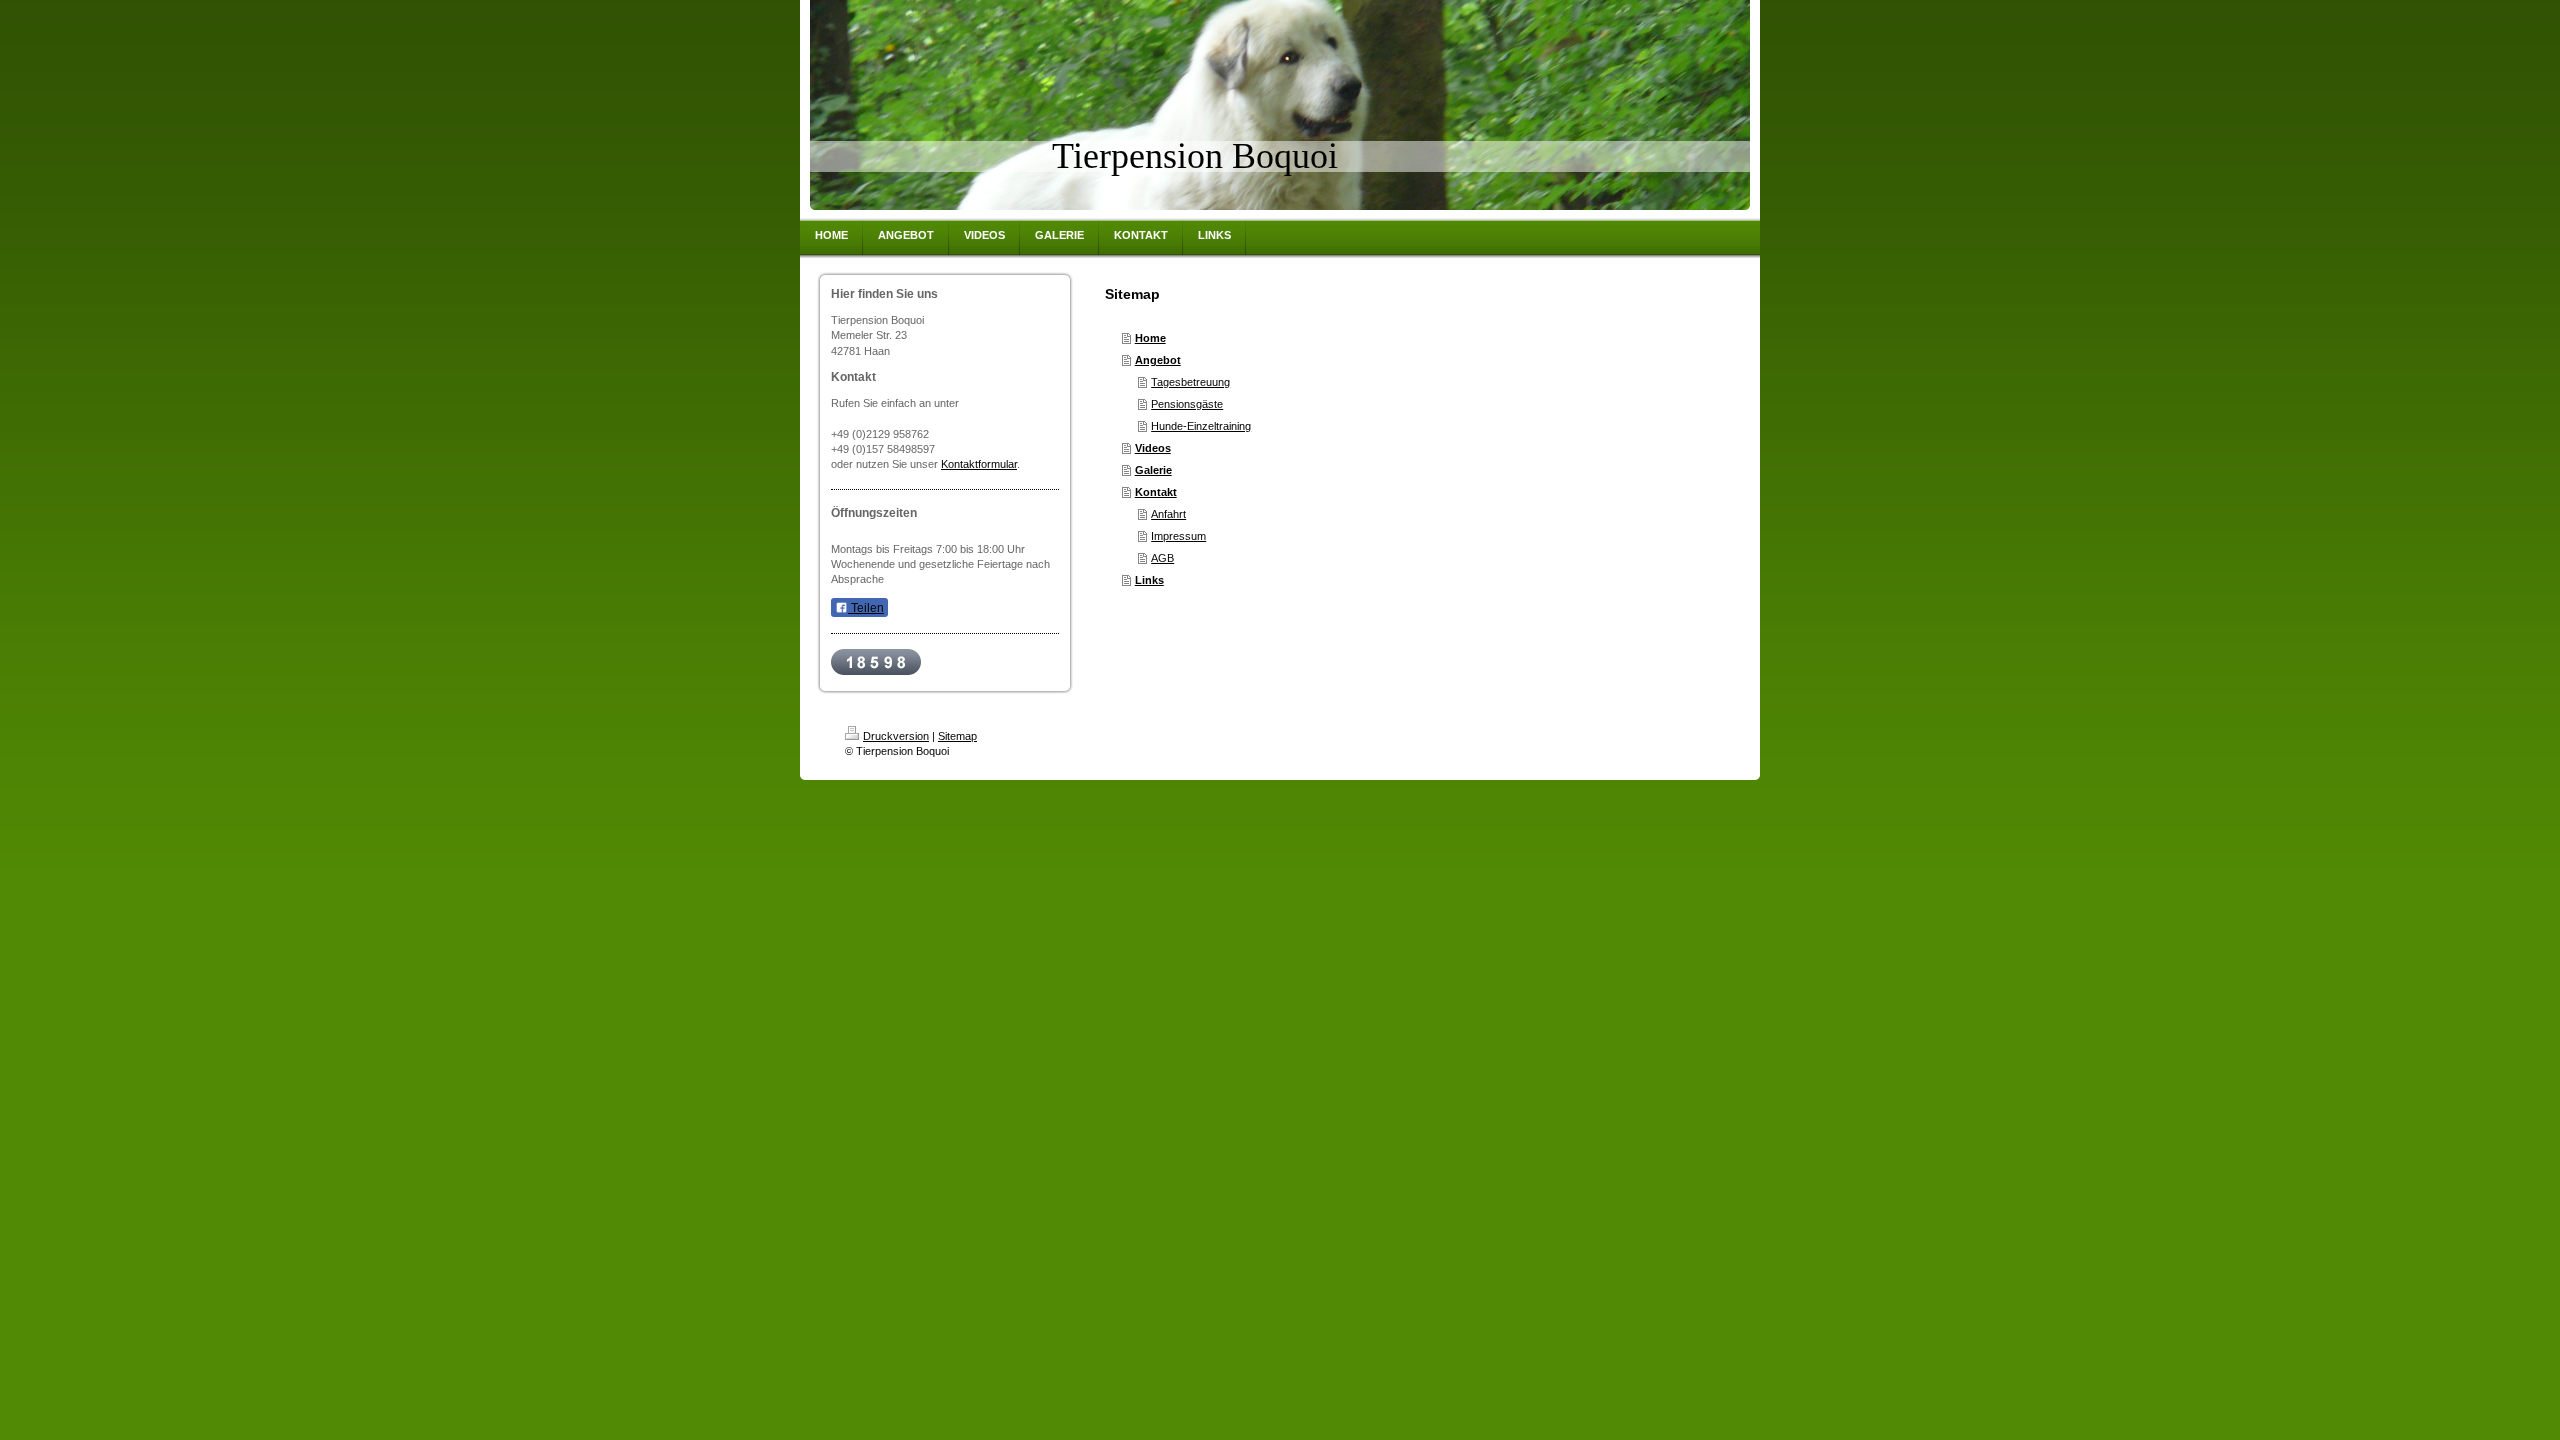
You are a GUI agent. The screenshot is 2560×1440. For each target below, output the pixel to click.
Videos (1153, 448)
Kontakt (1156, 492)
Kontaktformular (979, 464)
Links (1149, 580)
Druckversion (896, 736)
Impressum (1178, 536)
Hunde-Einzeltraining (1201, 426)
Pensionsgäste (1187, 404)
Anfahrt (1168, 514)
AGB (1162, 558)
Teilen (866, 608)
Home (1150, 338)
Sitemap (957, 736)
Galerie (1153, 470)
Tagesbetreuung (1190, 382)
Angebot (1158, 360)
